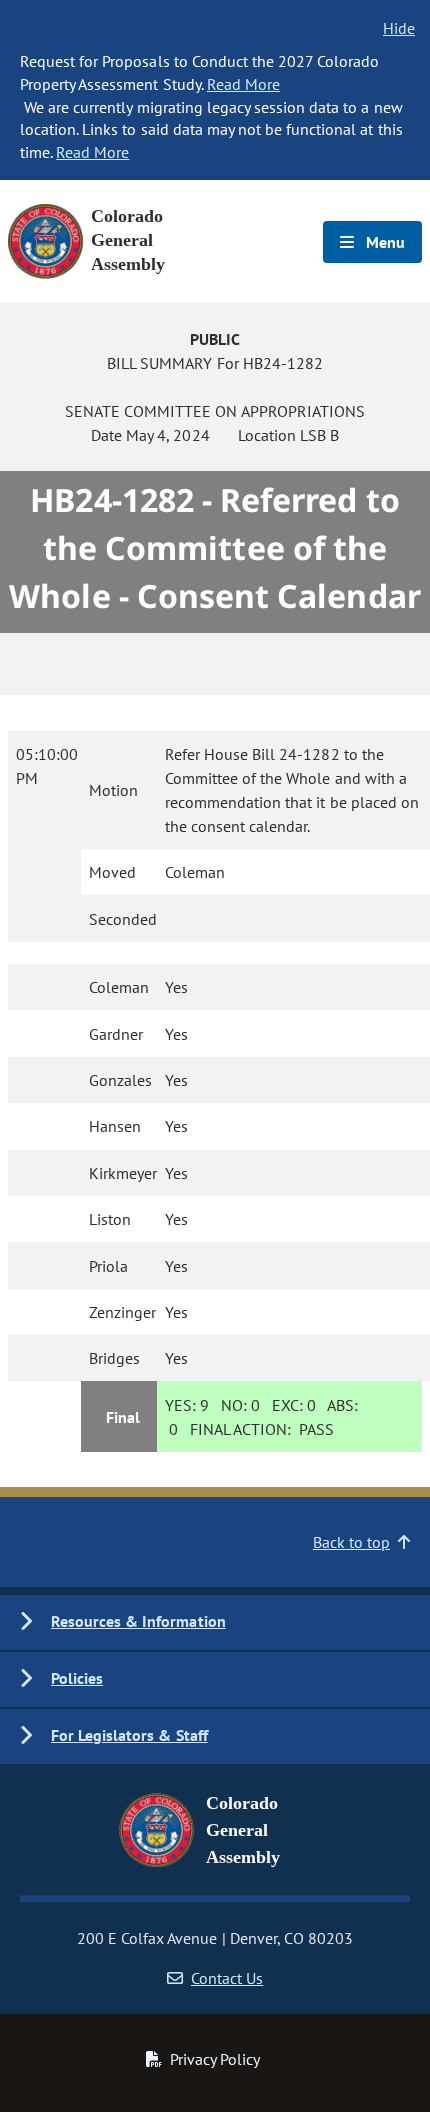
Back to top (351, 1542)
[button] (215, 1622)
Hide (399, 28)
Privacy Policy (215, 2059)
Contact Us (227, 1978)
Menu (383, 242)
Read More (243, 84)
